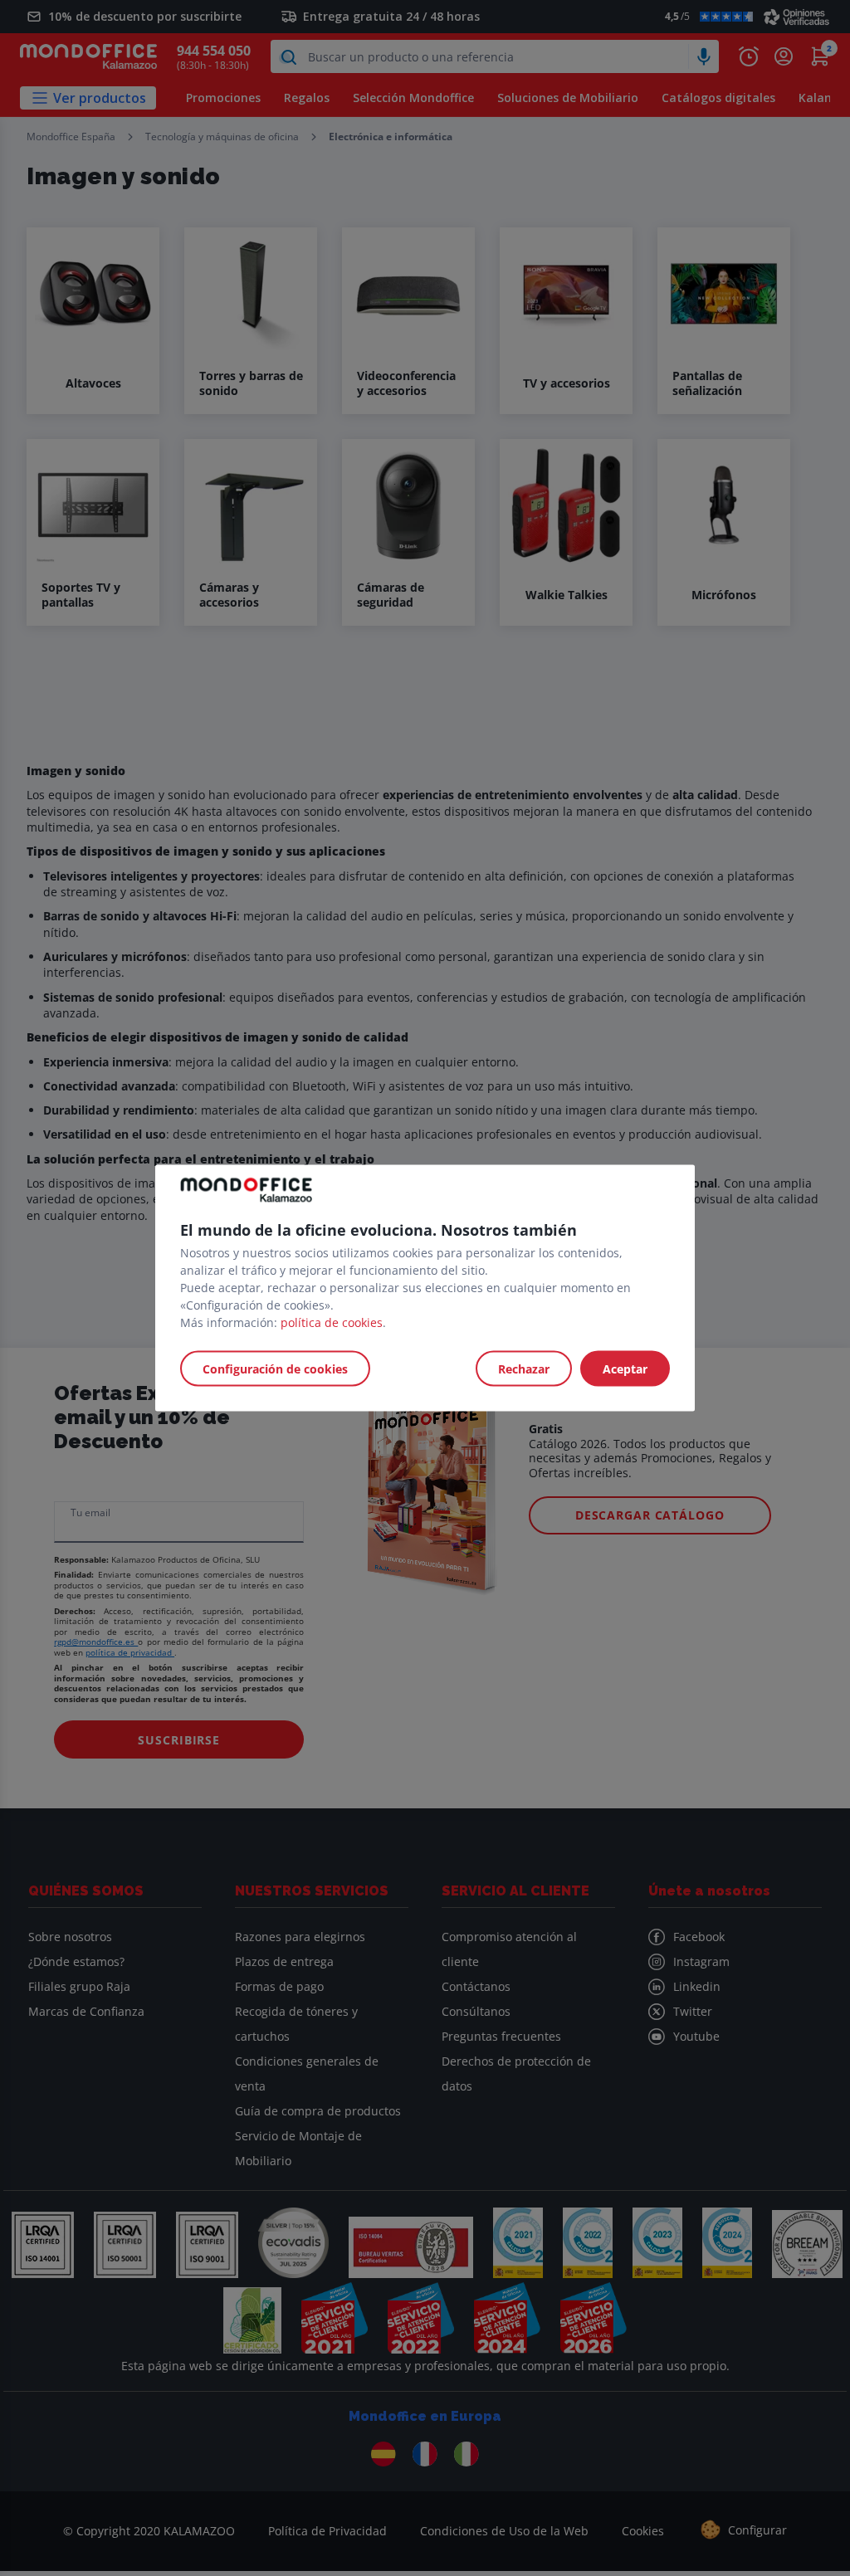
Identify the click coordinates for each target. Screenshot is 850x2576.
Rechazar (524, 1369)
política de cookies (332, 1322)
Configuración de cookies (275, 1369)
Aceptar (625, 1369)
